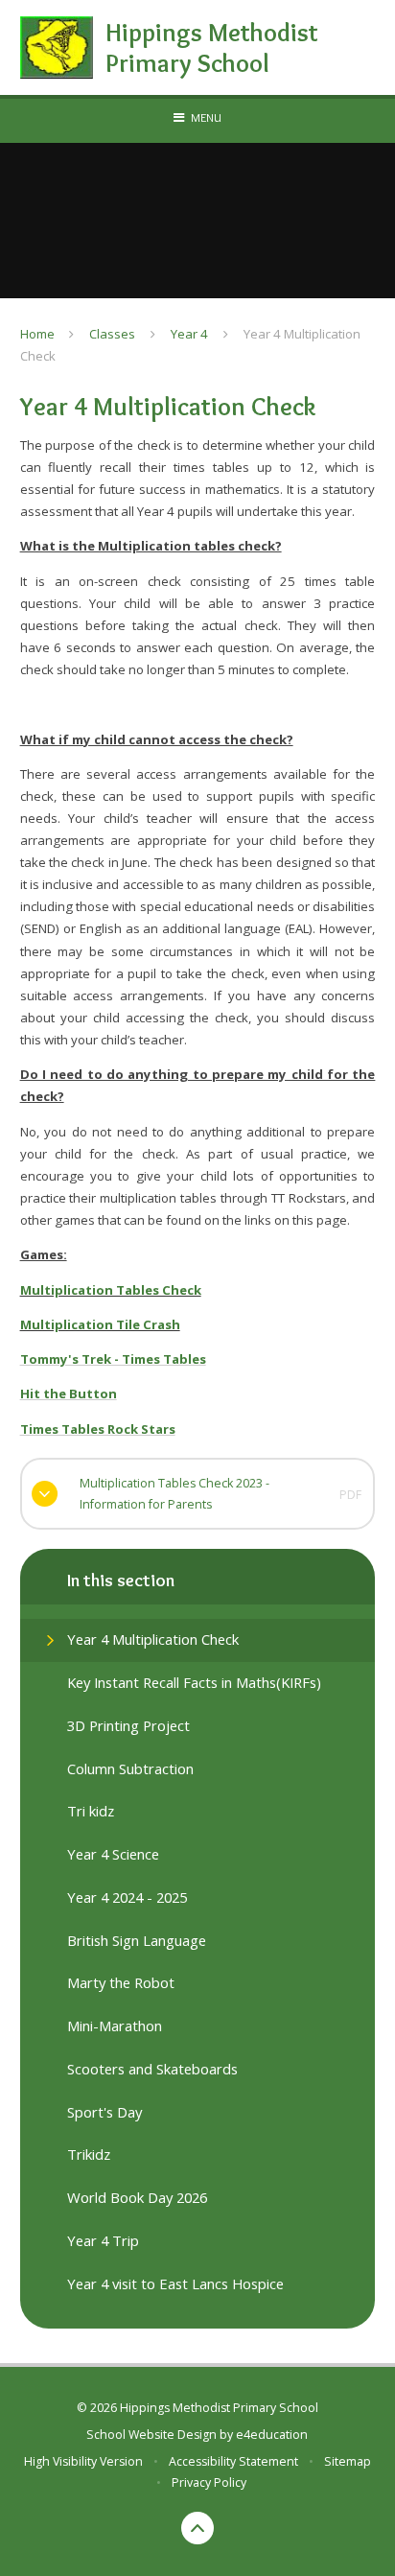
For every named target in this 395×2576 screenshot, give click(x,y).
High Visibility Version (83, 2461)
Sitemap (348, 2461)
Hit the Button (69, 1393)
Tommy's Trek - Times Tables (113, 1359)
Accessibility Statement (233, 2461)
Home (37, 334)
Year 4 (189, 334)
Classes (112, 334)
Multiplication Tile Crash (100, 1324)
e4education (272, 2435)
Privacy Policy (209, 2482)
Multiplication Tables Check (111, 1290)
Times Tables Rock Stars (98, 1429)
